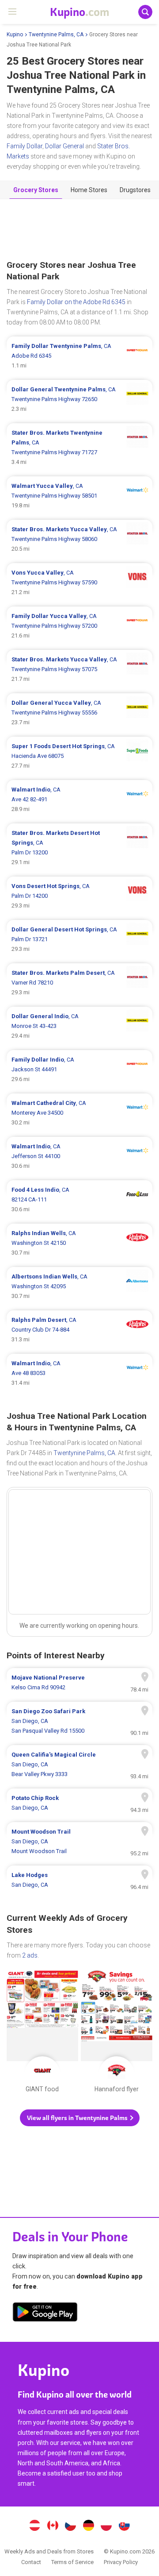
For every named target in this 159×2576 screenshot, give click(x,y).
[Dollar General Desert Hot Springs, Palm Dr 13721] (79, 939)
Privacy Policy (121, 2562)
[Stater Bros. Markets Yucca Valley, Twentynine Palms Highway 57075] (79, 669)
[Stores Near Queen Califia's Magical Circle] (79, 1765)
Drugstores (135, 190)
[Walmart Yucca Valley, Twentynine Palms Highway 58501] (79, 496)
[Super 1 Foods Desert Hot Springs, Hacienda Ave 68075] (79, 756)
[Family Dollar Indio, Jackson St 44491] (79, 1070)
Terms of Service (72, 2562)
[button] (80, 2118)
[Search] (145, 12)
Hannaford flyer (117, 2033)
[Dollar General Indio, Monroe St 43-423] (79, 1026)
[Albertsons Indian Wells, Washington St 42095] (79, 1286)
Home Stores (89, 190)
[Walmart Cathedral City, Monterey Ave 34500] (79, 1113)
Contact (31, 2562)
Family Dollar (25, 146)
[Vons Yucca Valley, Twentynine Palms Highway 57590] (79, 583)
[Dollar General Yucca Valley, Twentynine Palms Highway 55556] (79, 713)
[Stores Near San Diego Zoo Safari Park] (79, 1721)
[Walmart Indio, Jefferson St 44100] (79, 1156)
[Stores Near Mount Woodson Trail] (79, 1842)
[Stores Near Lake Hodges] (79, 1880)
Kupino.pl (106, 2526)
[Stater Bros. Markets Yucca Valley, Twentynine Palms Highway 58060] (79, 539)
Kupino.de (88, 2526)
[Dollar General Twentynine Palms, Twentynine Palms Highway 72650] (79, 399)
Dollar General (64, 146)
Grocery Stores (36, 190)
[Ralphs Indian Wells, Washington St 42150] (79, 1243)
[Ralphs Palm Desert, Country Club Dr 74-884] (79, 1330)
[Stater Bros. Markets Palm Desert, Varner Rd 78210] (79, 983)
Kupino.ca (53, 2526)
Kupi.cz (71, 2526)
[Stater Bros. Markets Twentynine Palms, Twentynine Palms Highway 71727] (79, 448)
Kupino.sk (125, 2526)
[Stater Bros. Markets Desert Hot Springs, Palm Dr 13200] (79, 848)
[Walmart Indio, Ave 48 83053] (79, 1373)
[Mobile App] (45, 2313)
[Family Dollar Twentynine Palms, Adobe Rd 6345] (79, 356)
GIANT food (42, 2033)
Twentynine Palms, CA (56, 35)
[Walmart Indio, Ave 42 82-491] (79, 799)
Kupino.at (34, 2526)
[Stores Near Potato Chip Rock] (79, 1803)
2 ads (30, 1955)
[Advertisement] (79, 230)
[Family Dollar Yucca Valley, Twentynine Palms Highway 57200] (79, 626)
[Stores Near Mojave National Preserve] (79, 1683)
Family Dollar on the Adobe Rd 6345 (76, 302)
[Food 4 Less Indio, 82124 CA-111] (79, 1200)
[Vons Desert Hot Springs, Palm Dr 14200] (79, 896)
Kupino (15, 35)
